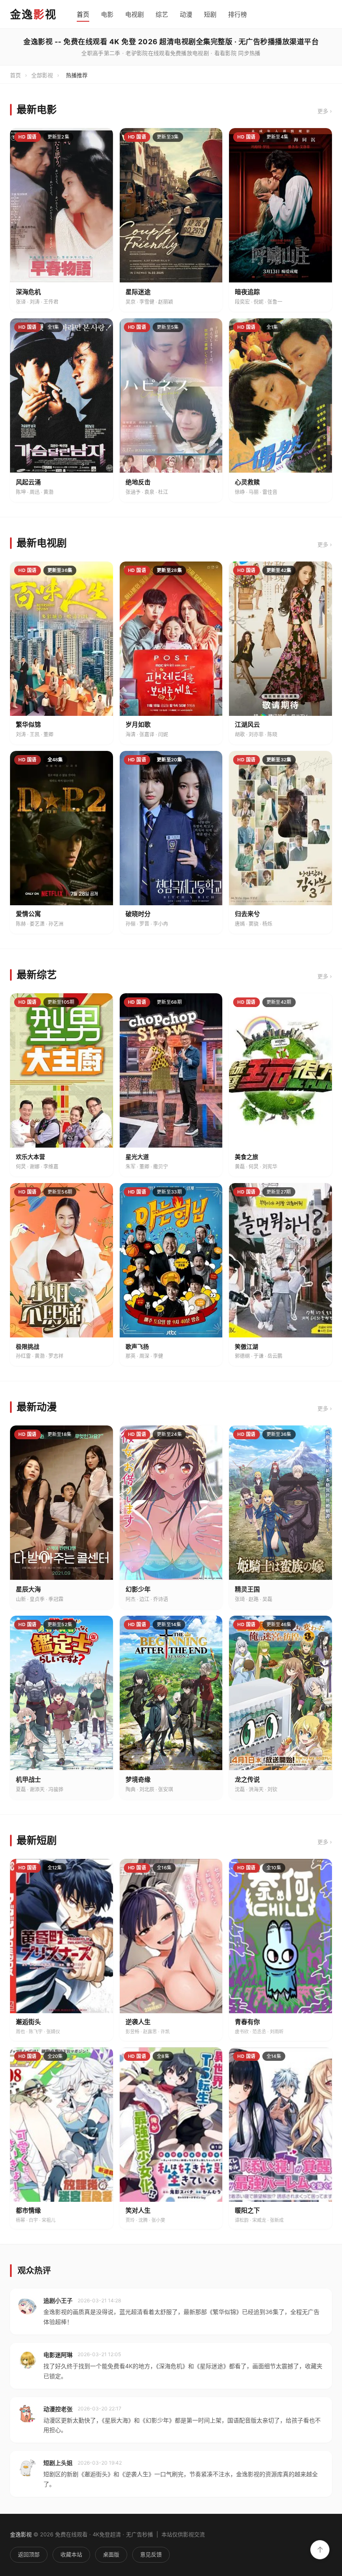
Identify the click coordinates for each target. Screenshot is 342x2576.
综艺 (162, 14)
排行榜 (238, 14)
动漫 (186, 14)
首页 (83, 14)
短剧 (210, 14)
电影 (107, 14)
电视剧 (135, 14)
